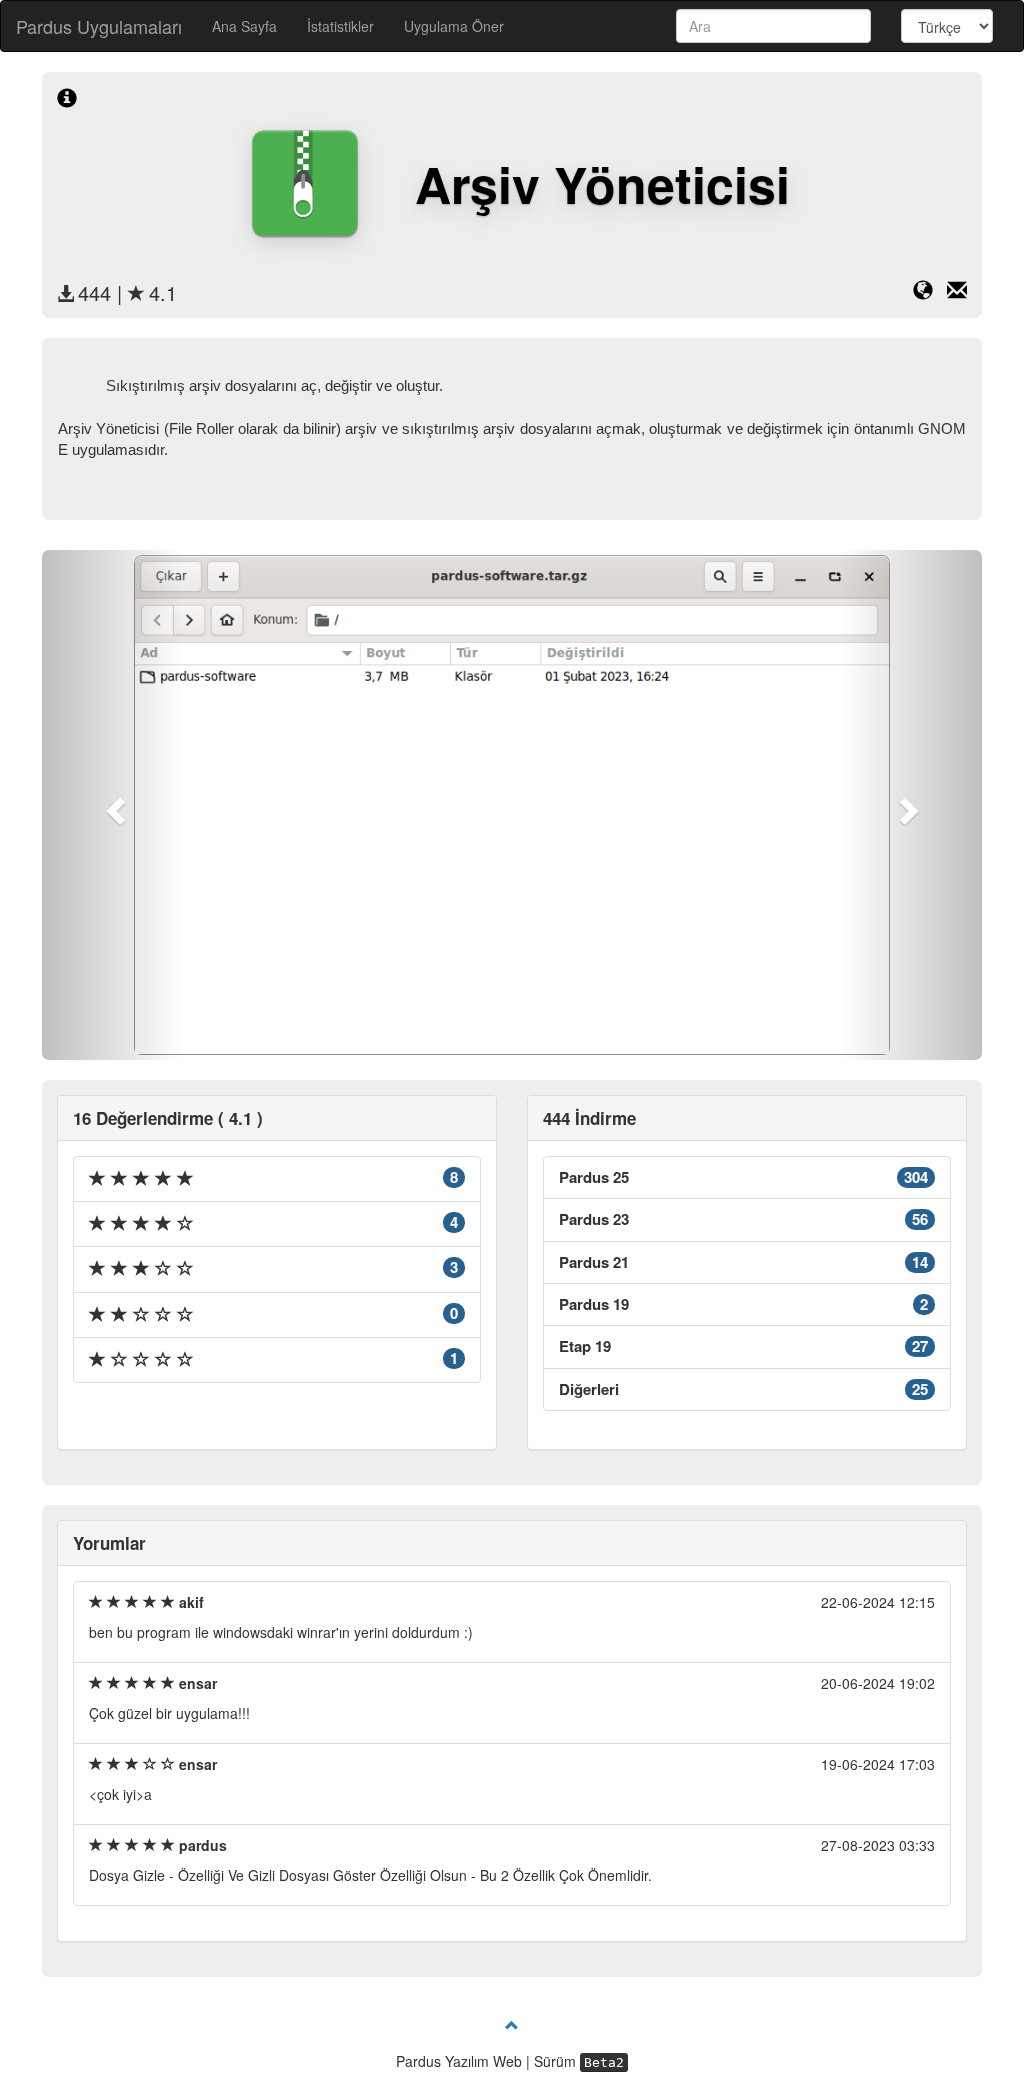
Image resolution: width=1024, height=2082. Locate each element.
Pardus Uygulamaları (99, 26)
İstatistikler (340, 26)
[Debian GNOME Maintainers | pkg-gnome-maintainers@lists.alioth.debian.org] (957, 293)
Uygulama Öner (454, 26)
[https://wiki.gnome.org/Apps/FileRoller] (930, 293)
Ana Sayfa (244, 26)
